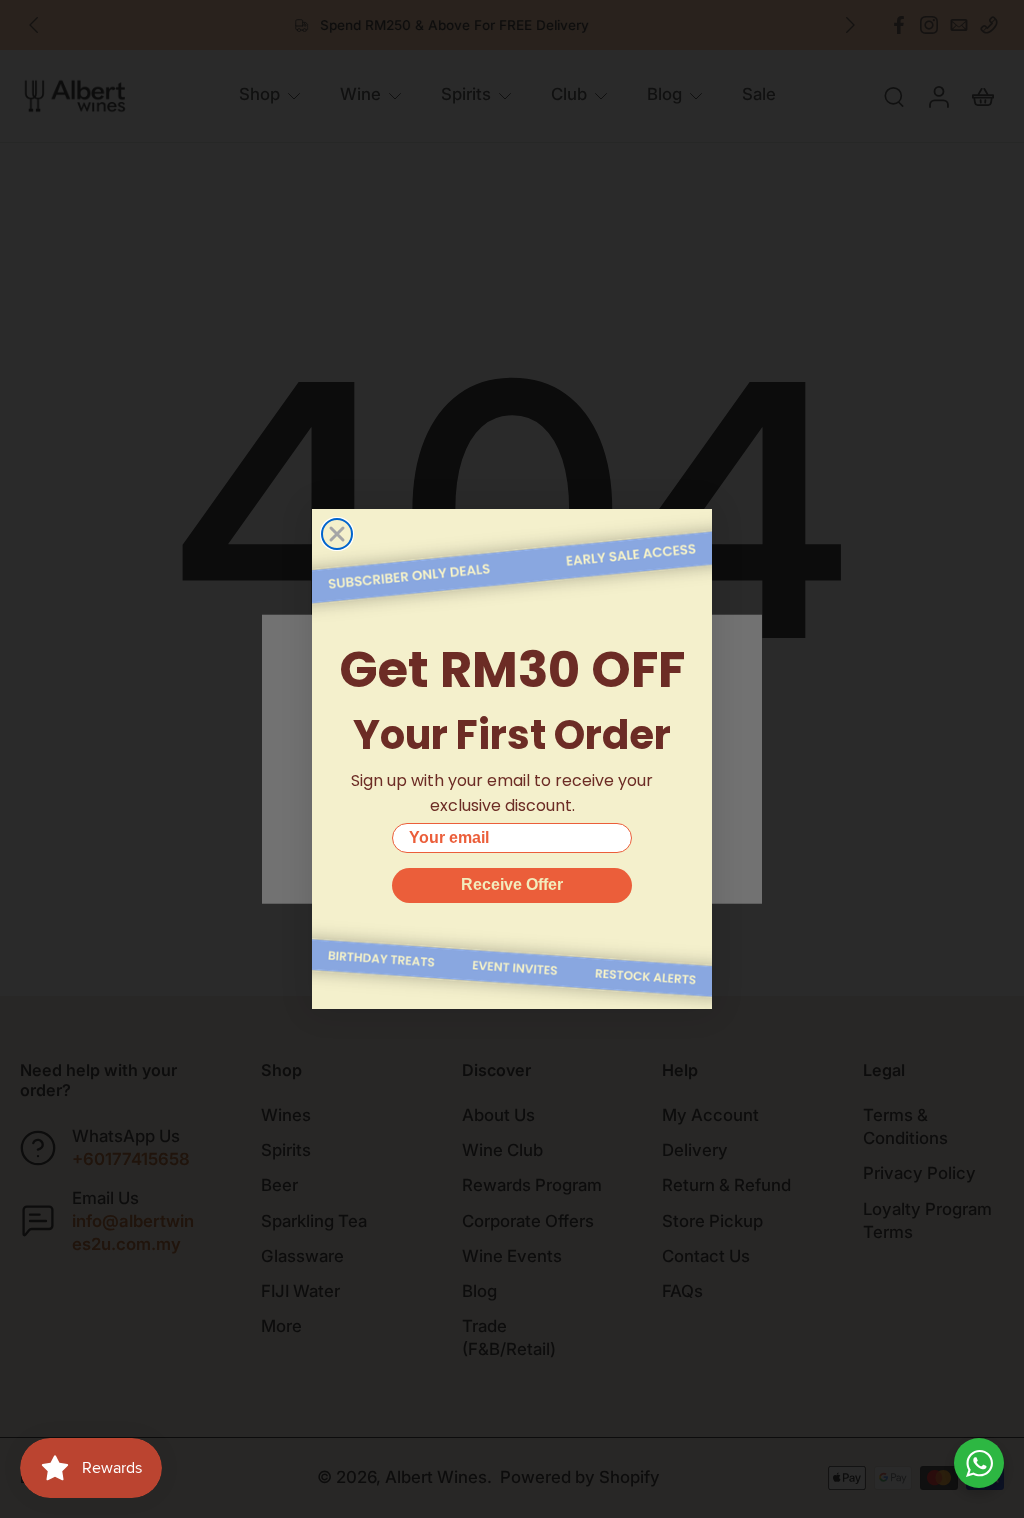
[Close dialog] (337, 534)
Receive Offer (512, 884)
